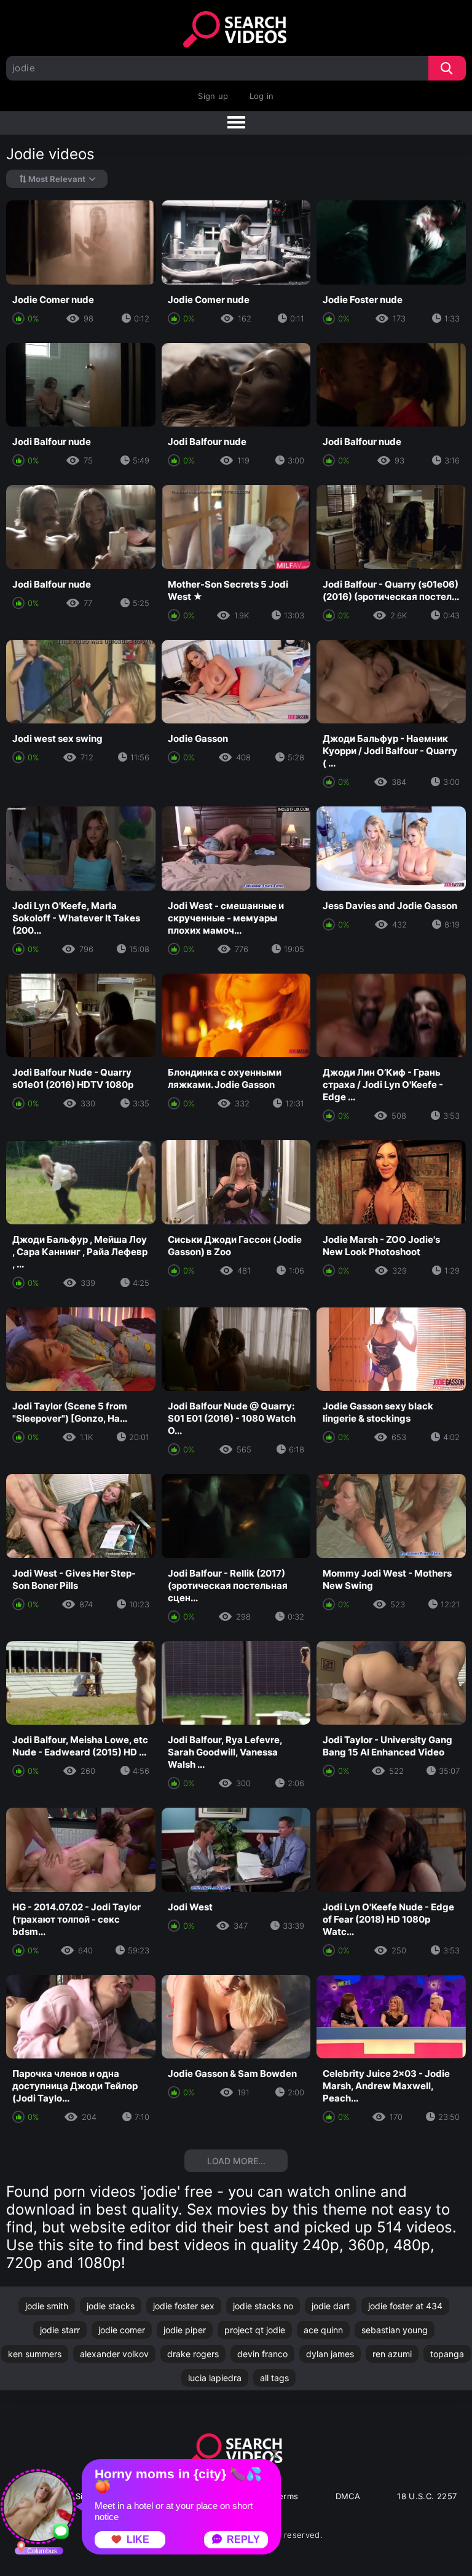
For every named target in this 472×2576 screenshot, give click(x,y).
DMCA (348, 2496)
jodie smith (47, 2306)
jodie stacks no (263, 2306)
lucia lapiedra (215, 2378)
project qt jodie (255, 2330)
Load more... (236, 2161)
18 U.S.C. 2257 (427, 2496)
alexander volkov (114, 2354)
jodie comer (122, 2330)
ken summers (35, 2354)
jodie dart (331, 2306)
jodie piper (185, 2330)
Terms (286, 2496)
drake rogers (193, 2354)
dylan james (330, 2354)
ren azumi (392, 2354)
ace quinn (323, 2330)
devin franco (262, 2354)
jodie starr (60, 2330)
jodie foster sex (184, 2306)
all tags (274, 2378)
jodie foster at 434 (405, 2306)
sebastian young (395, 2330)
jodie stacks (111, 2306)
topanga (447, 2354)
